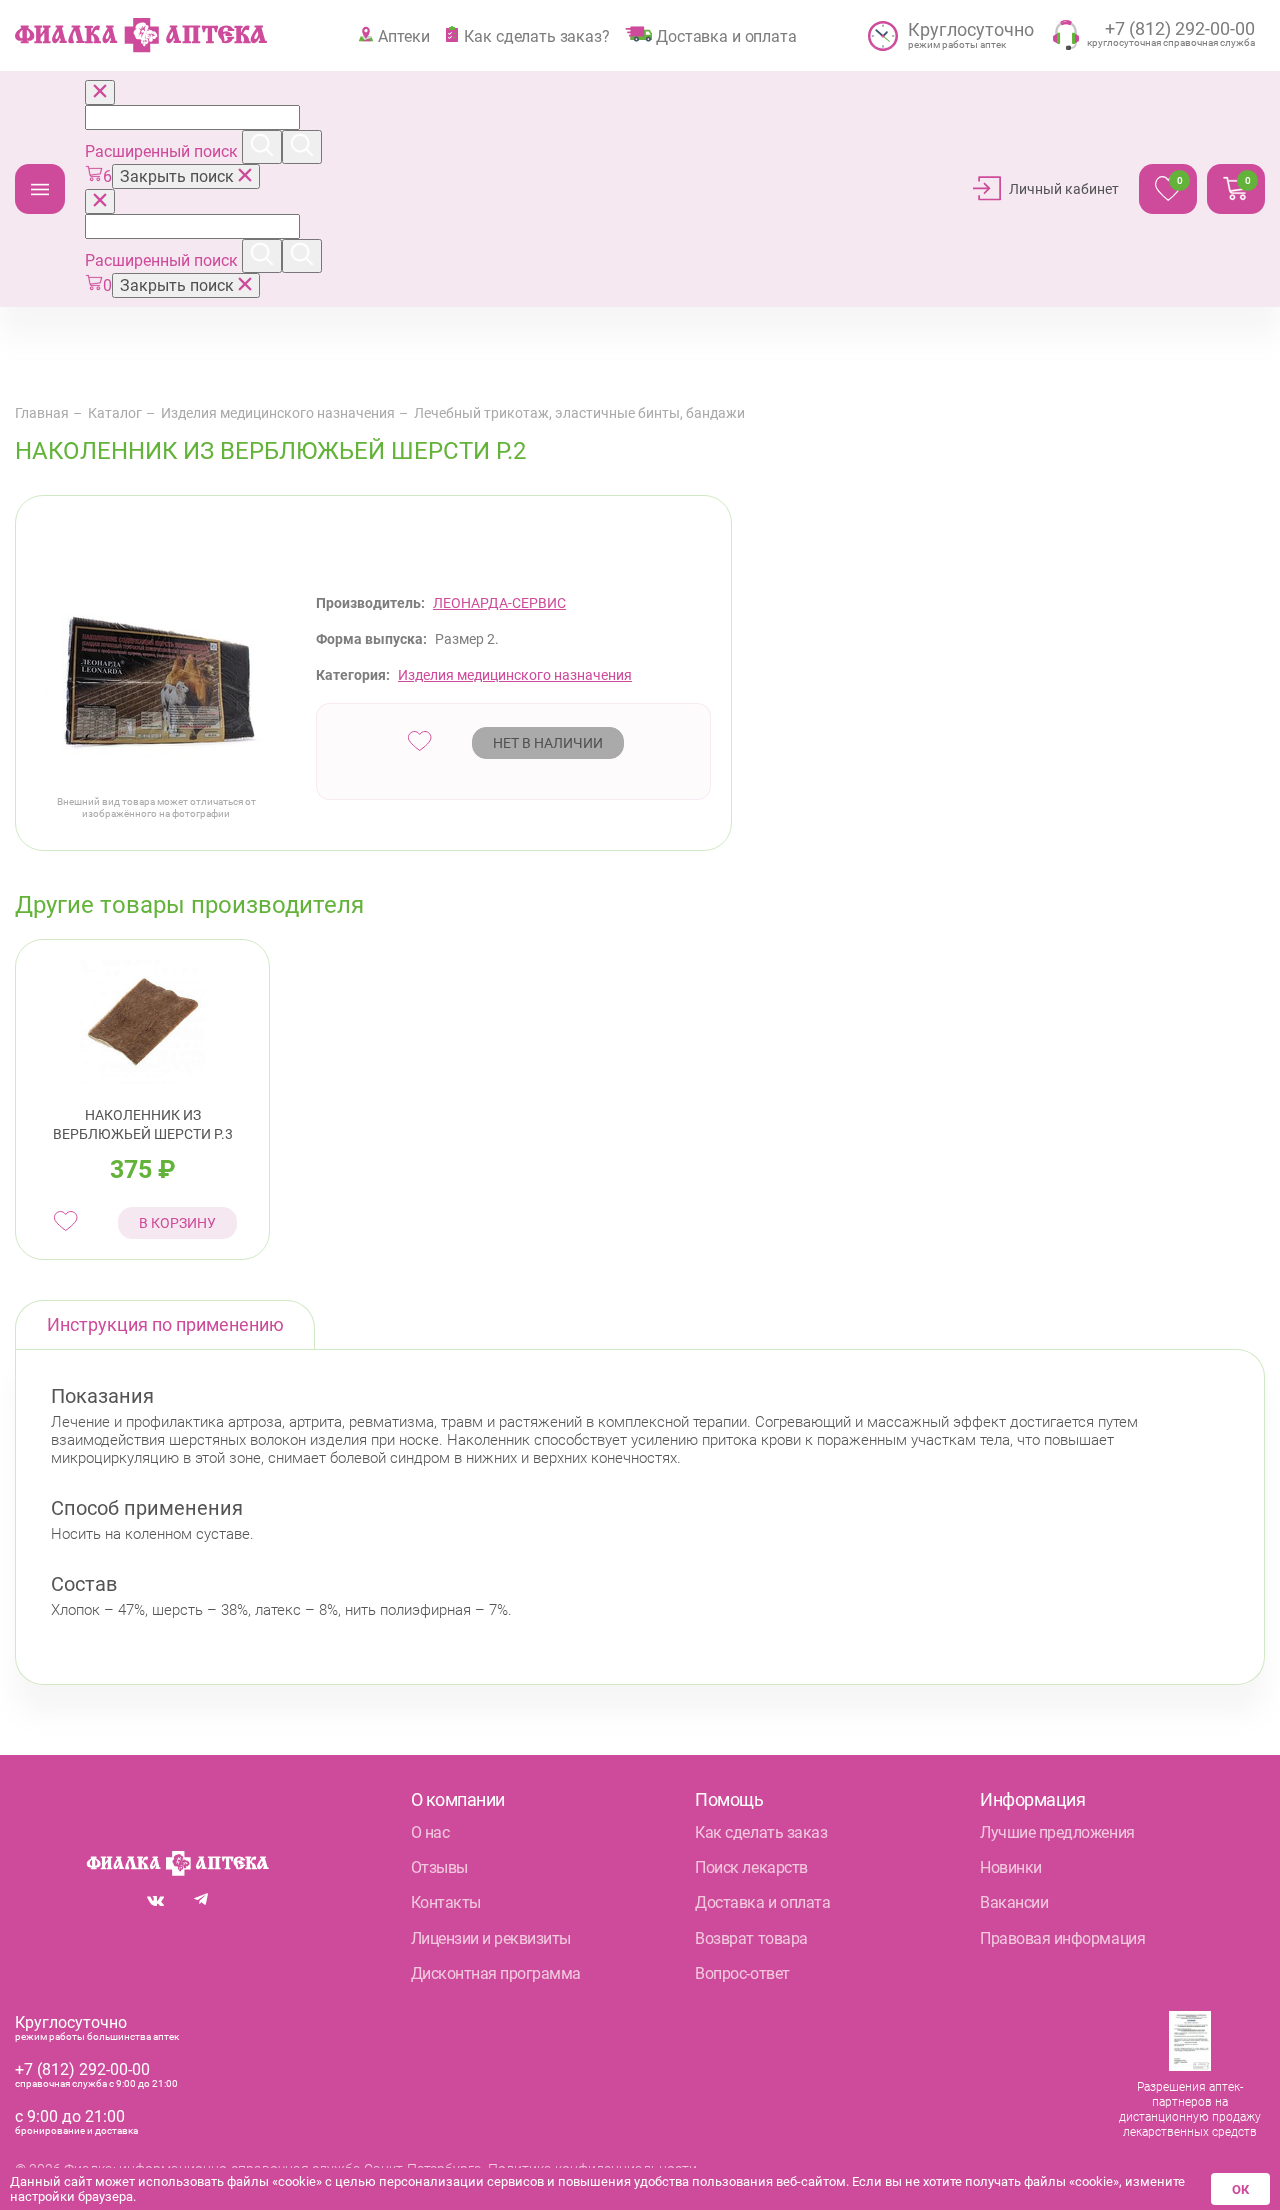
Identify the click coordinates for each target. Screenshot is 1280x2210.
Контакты (446, 1902)
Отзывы (439, 1867)
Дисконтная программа (496, 1973)
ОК (1240, 2189)
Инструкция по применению (165, 1324)
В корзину (177, 1223)
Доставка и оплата (726, 36)
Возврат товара (751, 1938)
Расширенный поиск (163, 151)
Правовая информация (1062, 1938)
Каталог (40, 189)
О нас (430, 1832)
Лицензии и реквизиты (491, 1938)
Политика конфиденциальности (592, 2169)
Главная (42, 413)
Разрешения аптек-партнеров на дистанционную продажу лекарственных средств (1190, 2109)
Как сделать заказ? (536, 36)
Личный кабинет (1064, 189)
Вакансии (1014, 1902)
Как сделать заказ (761, 1832)
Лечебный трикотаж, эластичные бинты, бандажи (579, 413)
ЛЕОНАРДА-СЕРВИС (499, 603)
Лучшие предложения (1057, 1832)
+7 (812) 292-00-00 (82, 2069)
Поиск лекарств (751, 1867)
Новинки (1011, 1867)
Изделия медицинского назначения (278, 413)
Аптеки (403, 36)
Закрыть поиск (179, 176)
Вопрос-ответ (742, 1973)
